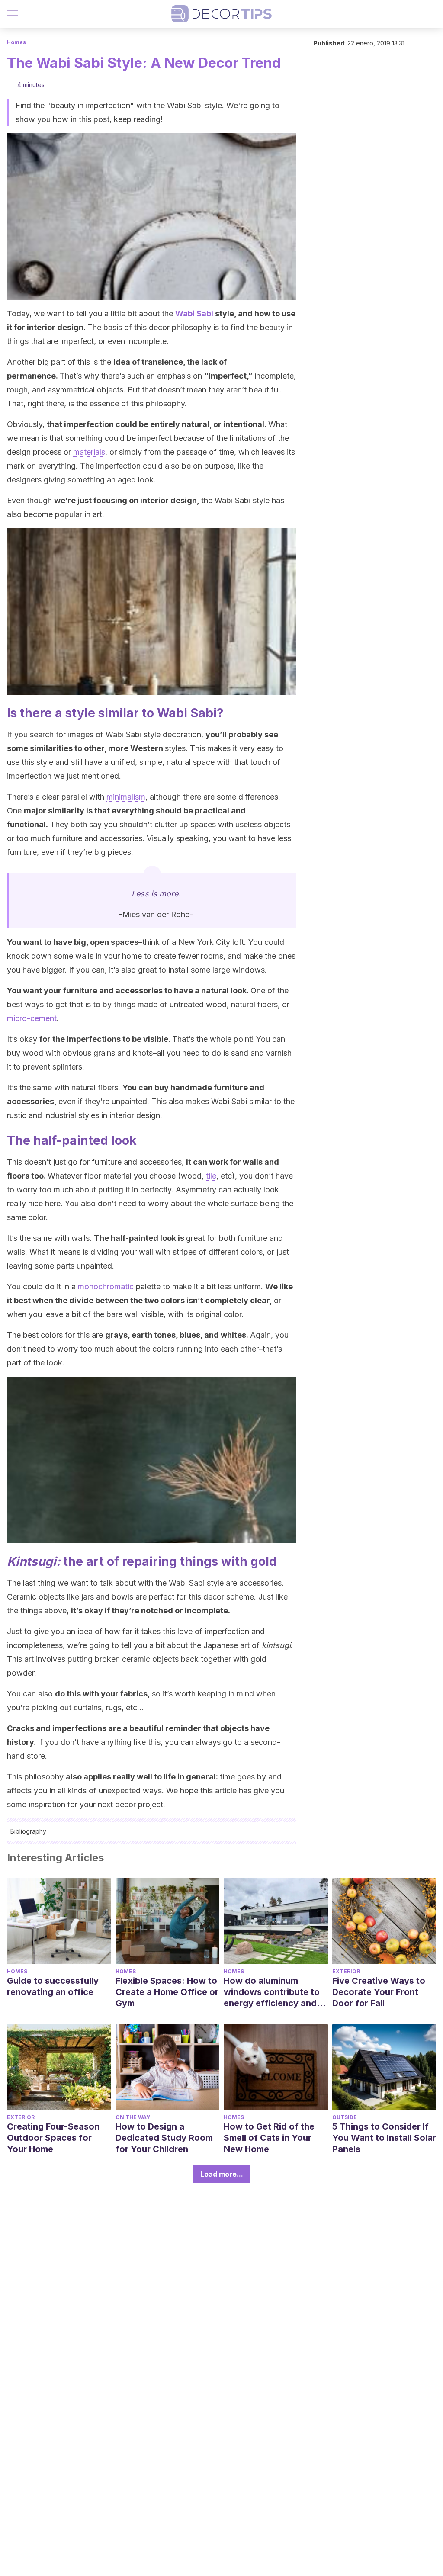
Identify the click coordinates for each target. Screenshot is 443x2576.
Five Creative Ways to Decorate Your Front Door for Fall (379, 1992)
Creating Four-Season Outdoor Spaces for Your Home (53, 2138)
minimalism (126, 797)
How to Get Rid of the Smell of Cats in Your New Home (269, 2138)
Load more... (222, 2174)
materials (89, 452)
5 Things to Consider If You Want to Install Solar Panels (384, 2138)
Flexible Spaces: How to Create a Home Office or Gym (167, 1992)
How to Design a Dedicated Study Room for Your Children (164, 2138)
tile (211, 1176)
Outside (345, 2117)
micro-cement (32, 1018)
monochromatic (106, 1286)
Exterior (346, 1971)
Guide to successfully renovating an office (53, 1986)
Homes (16, 42)
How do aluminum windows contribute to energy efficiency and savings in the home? (272, 1992)
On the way (133, 2117)
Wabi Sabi (194, 313)
